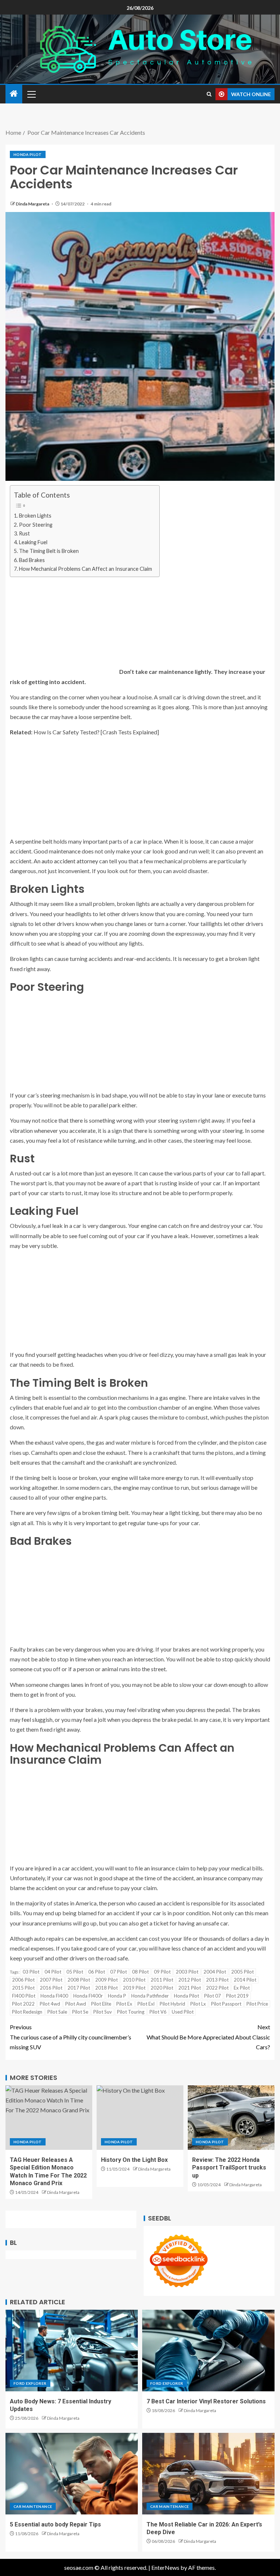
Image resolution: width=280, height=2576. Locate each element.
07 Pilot (118, 1972)
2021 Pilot (190, 1988)
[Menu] (31, 94)
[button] (31, 94)
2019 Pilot (134, 1988)
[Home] (14, 94)
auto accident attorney (70, 861)
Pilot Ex (124, 2004)
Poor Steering (36, 525)
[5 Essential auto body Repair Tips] (72, 2474)
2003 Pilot (187, 1972)
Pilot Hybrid (172, 2004)
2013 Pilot (217, 1980)
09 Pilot (162, 1972)
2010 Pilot (134, 1980)
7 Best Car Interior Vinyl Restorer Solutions (206, 2401)
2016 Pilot (51, 1988)
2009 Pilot (106, 1980)
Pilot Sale (57, 2012)
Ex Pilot (242, 1988)
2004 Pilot (215, 1972)
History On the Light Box (134, 2160)
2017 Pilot (79, 1988)
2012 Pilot (190, 1980)
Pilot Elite (101, 2004)
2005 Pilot (242, 1972)
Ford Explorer (30, 2383)
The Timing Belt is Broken (49, 551)
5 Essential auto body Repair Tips (55, 2524)
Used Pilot (183, 2012)
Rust (25, 533)
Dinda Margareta (33, 204)
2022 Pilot (217, 1988)
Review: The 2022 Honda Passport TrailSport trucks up (229, 2168)
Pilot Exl (146, 2004)
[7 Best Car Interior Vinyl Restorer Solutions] (208, 2351)
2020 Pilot (162, 1988)
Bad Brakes (32, 560)
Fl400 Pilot (24, 1996)
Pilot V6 (158, 2012)
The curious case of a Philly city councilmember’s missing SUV (71, 2037)
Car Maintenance (33, 2506)
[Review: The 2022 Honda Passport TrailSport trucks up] (231, 2118)
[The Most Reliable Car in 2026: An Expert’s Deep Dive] (208, 2474)
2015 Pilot (23, 1988)
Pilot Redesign (27, 2012)
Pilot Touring (131, 2012)
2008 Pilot (79, 1980)
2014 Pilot (245, 1980)
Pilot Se (80, 2012)
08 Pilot (140, 1972)
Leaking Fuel (34, 542)
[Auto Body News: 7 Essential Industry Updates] (72, 2351)
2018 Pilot (106, 1988)
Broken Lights (36, 516)
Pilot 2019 (237, 1996)
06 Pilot (97, 1972)
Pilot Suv (103, 2012)
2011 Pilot (162, 1980)
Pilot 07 (213, 1996)
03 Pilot (31, 1972)
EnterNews (165, 2567)
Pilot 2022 (23, 2004)
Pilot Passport (226, 2004)
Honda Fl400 (54, 1996)
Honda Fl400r (88, 1996)
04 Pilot (53, 1972)
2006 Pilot (23, 1980)
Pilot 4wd (50, 2004)
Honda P (117, 1996)
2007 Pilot (51, 1980)
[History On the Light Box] (140, 2118)
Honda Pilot (28, 154)
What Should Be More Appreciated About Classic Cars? (208, 2037)
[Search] (209, 94)
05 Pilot (75, 1972)
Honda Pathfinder (150, 1996)
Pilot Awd (76, 2004)
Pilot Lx (198, 2004)
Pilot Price (257, 2004)
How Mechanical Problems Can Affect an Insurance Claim (85, 569)
